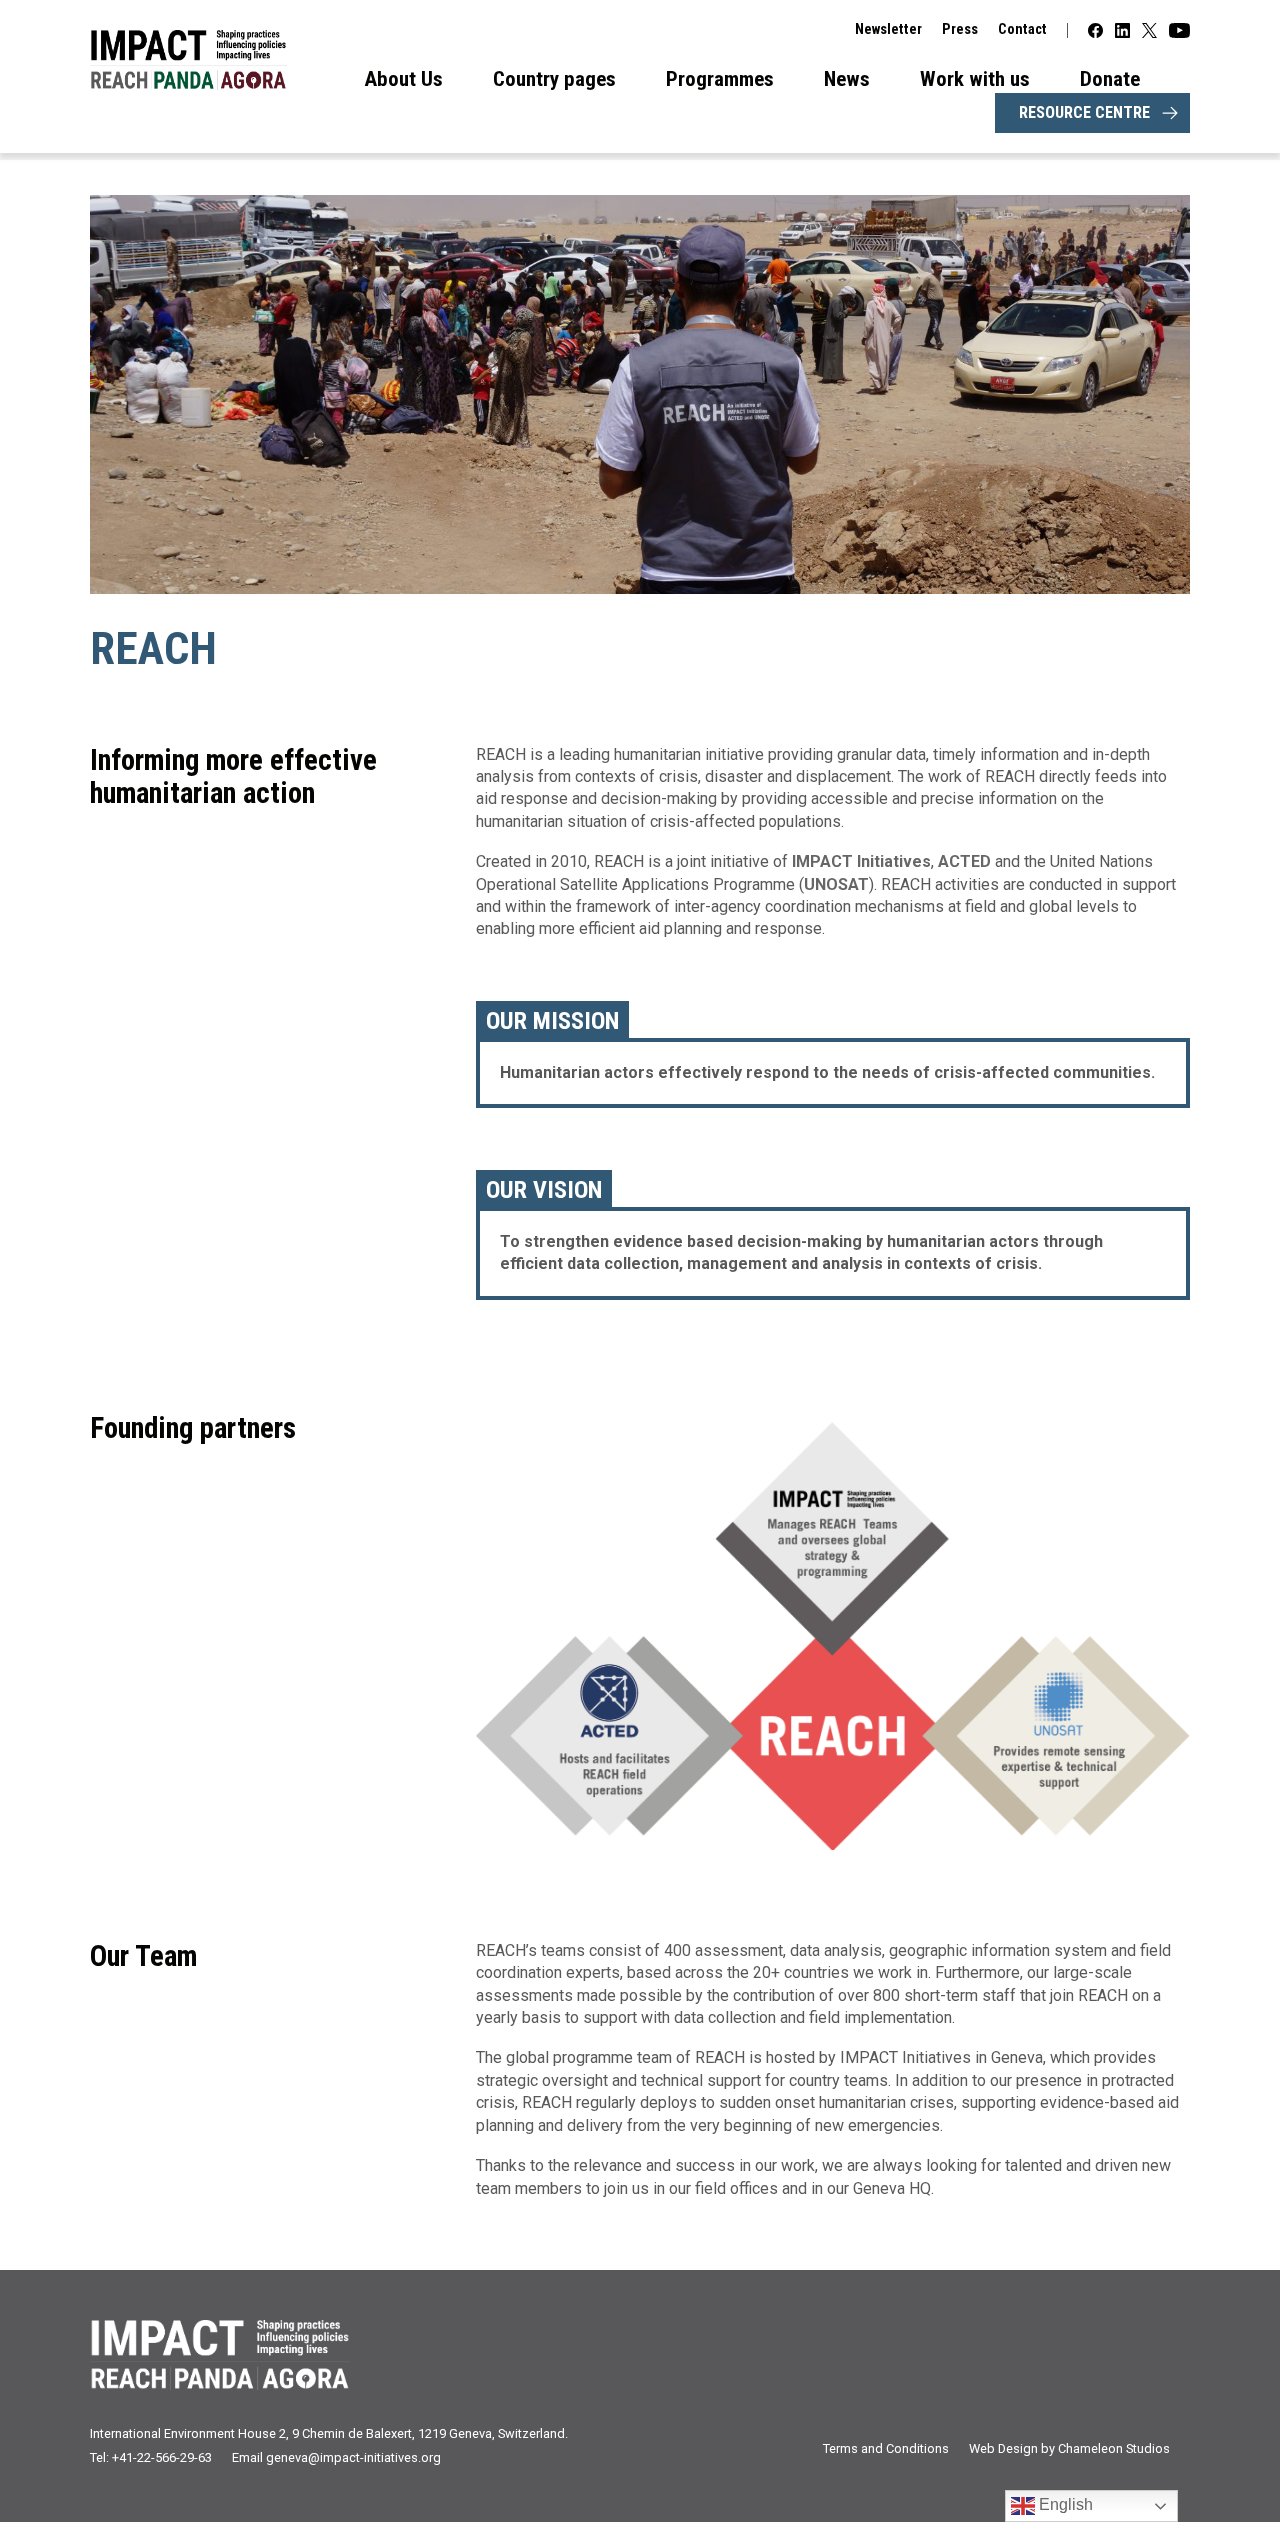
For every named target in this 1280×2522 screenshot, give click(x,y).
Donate (1110, 79)
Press (960, 29)
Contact (1022, 29)
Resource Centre (1084, 112)
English (1064, 2504)
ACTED (966, 861)
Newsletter (888, 29)
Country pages (554, 79)
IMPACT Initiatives (861, 861)
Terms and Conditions (886, 2448)
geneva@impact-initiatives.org (353, 2457)
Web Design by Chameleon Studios (1069, 2448)
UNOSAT (836, 884)
